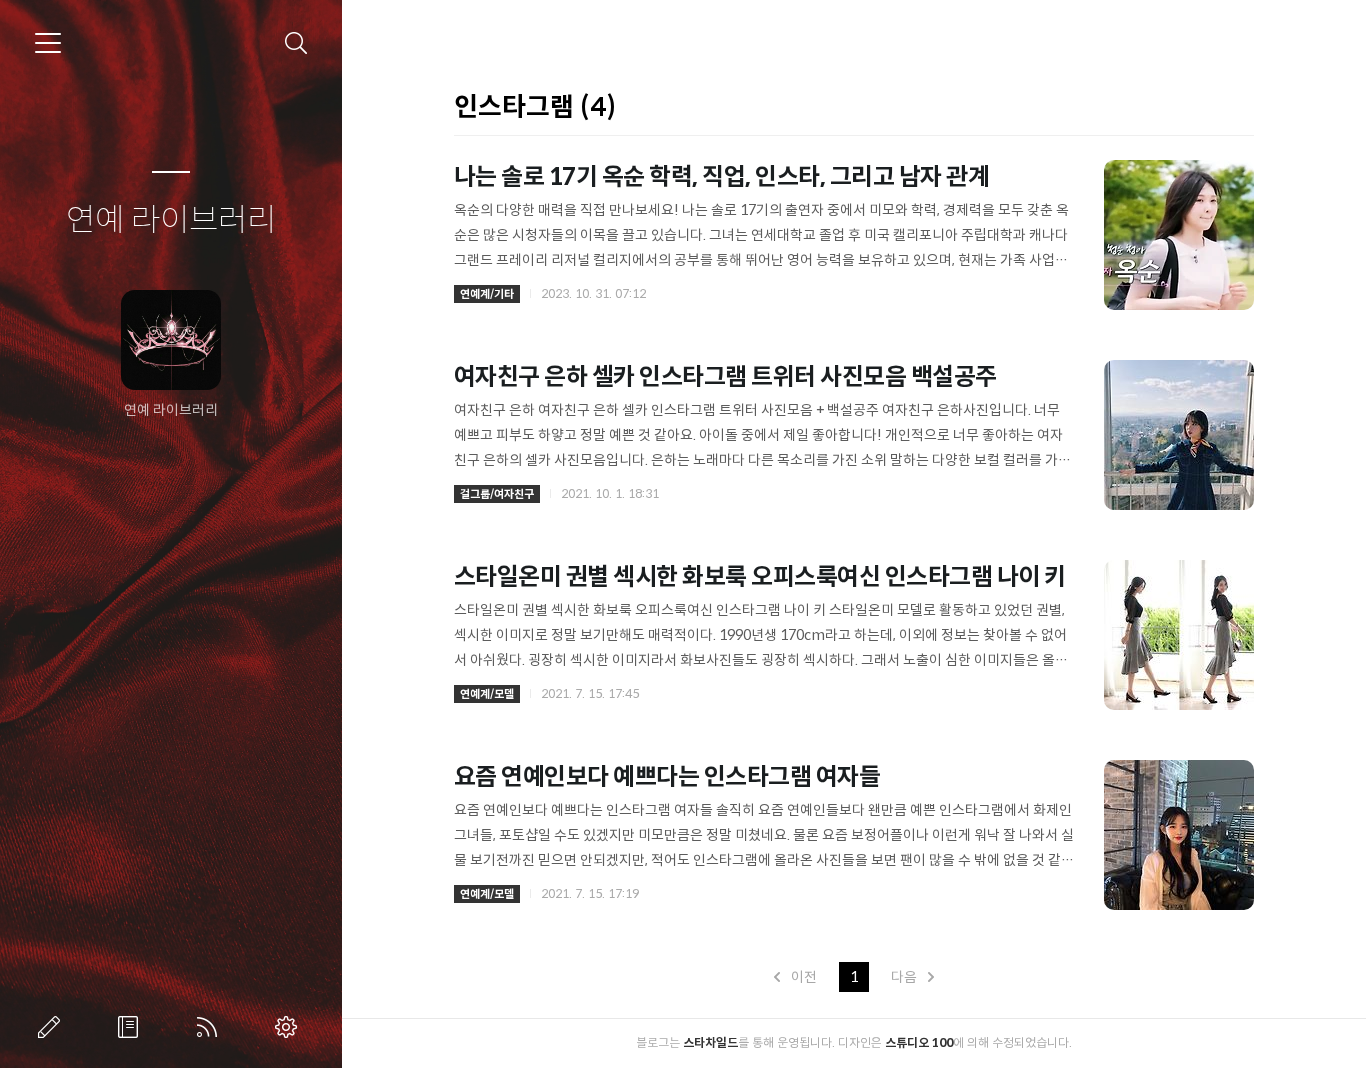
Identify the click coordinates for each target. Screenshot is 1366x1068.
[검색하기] (296, 43)
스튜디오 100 (919, 1042)
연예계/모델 (487, 694)
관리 (290, 1027)
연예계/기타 (487, 294)
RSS (211, 1027)
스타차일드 (710, 1042)
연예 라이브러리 (171, 221)
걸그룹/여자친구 (497, 494)
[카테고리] (48, 43)
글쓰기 (53, 1027)
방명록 (132, 1027)
